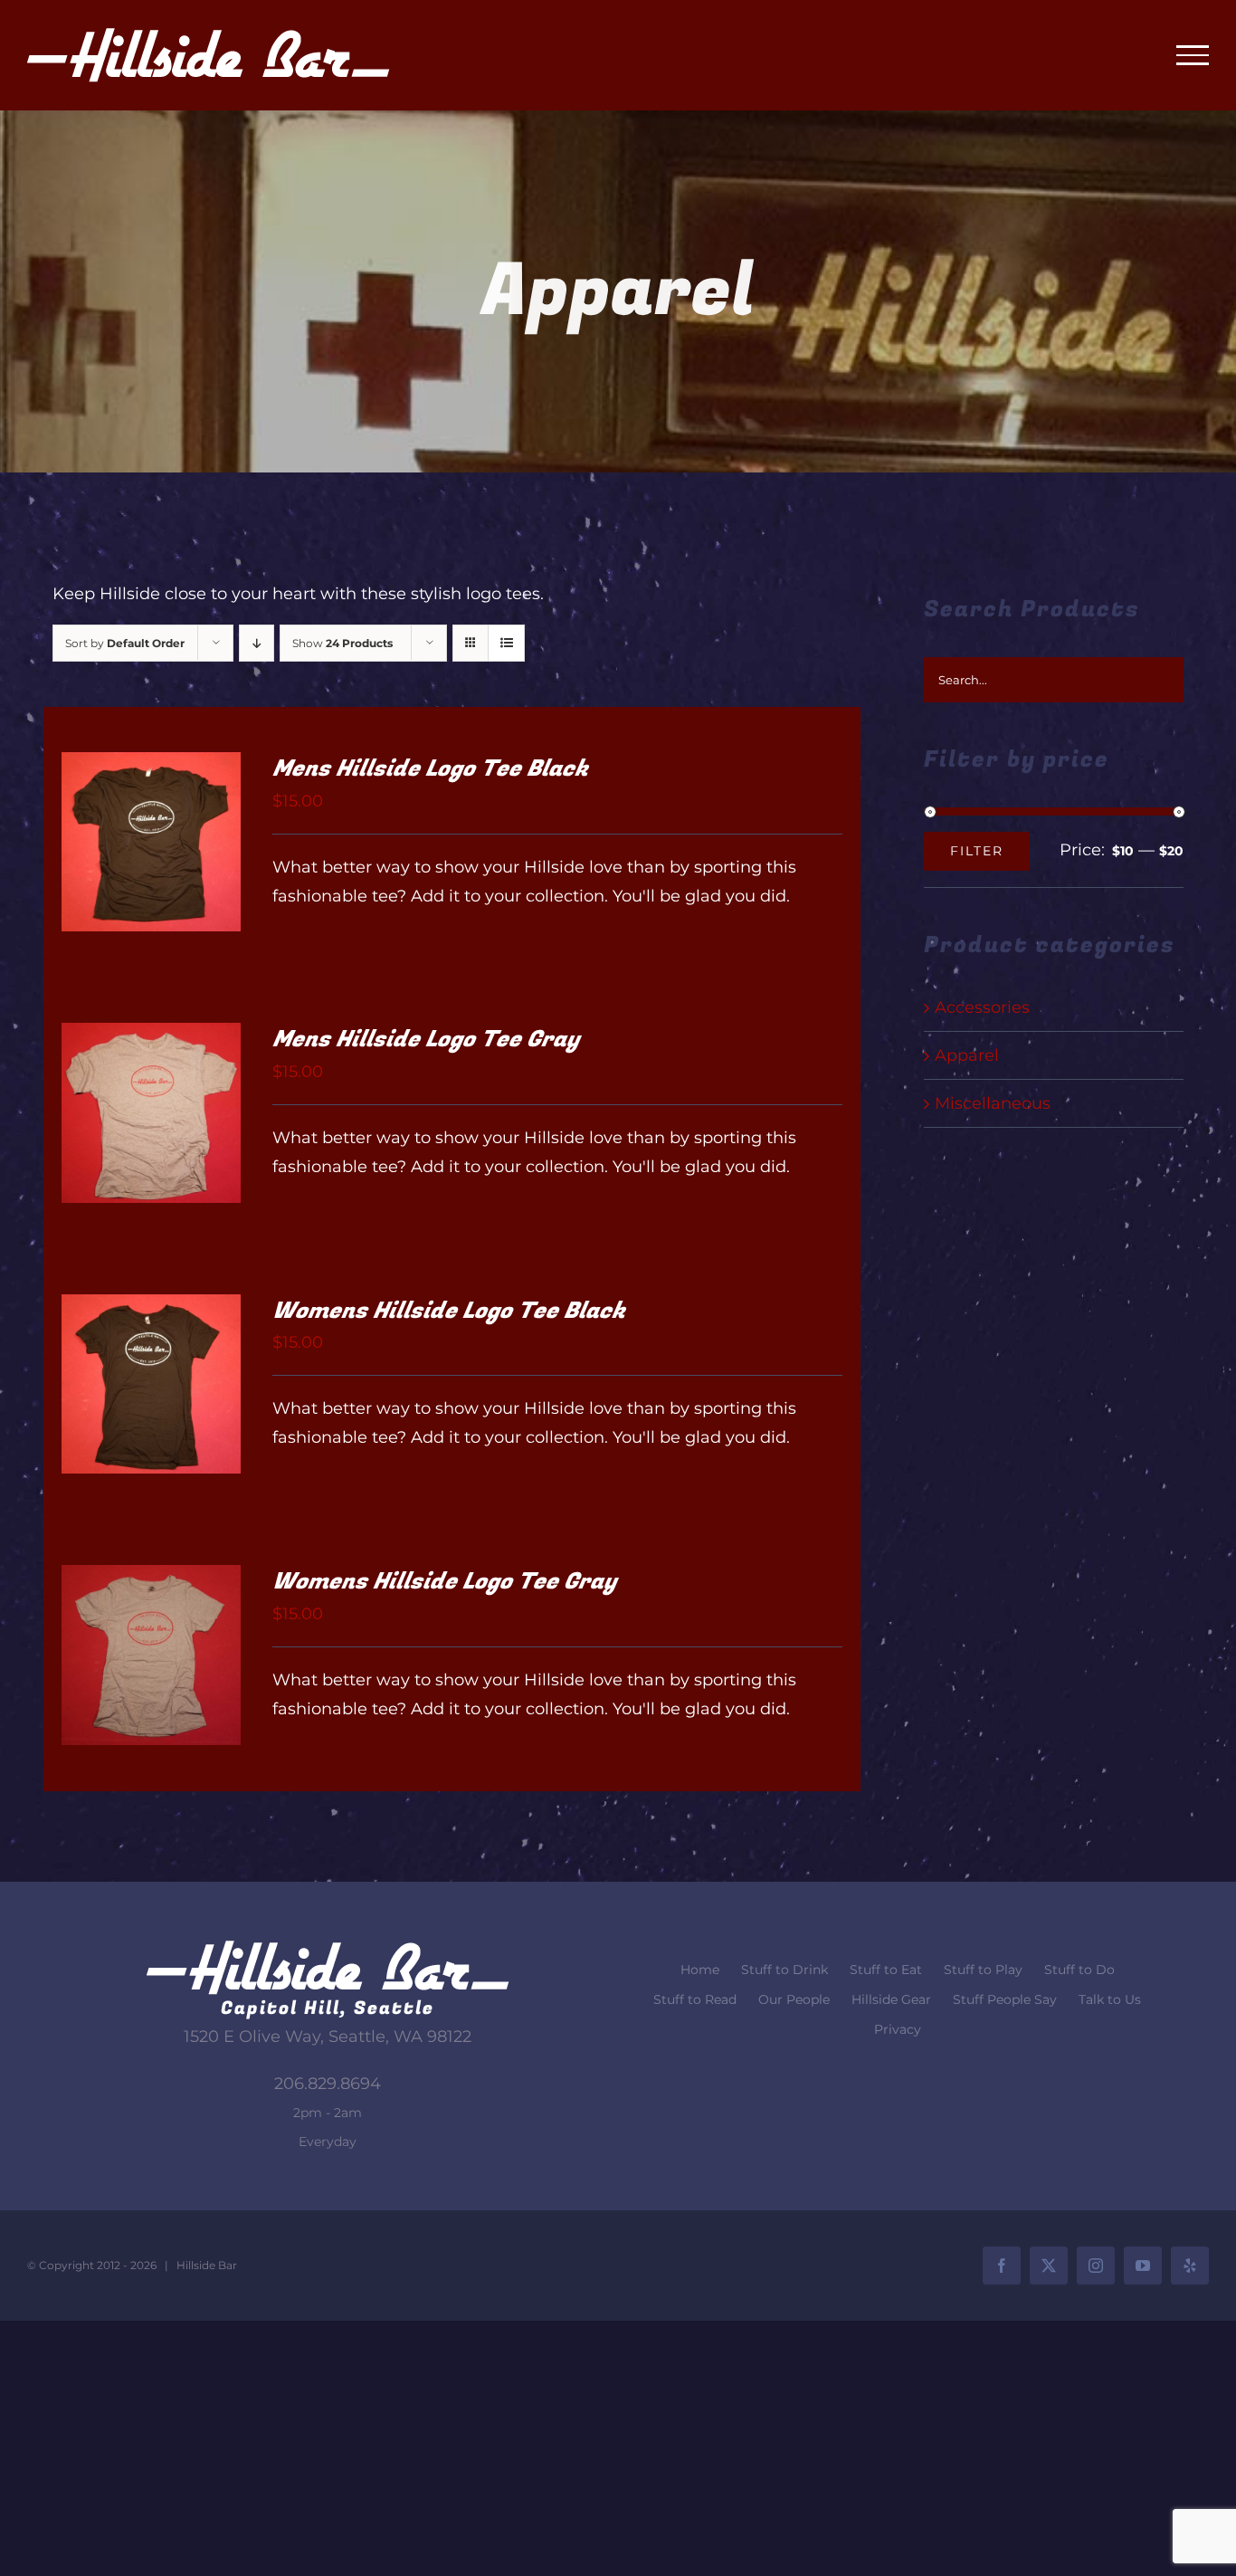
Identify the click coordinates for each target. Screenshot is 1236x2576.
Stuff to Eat (886, 1970)
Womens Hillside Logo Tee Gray (444, 1582)
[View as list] (506, 643)
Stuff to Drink (784, 1970)
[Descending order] (257, 643)
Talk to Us (1110, 1999)
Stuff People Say (1005, 1999)
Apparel (967, 1055)
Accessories (982, 1007)
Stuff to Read (695, 1999)
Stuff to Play (983, 1970)
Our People (794, 1999)
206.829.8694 (328, 2084)
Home (700, 1970)
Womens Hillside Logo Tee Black (449, 1311)
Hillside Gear (891, 1999)
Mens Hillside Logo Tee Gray (426, 1040)
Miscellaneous (993, 1103)
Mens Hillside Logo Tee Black (430, 769)
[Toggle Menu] (1193, 55)
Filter (977, 851)
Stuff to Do (1079, 1970)
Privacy (898, 2029)
